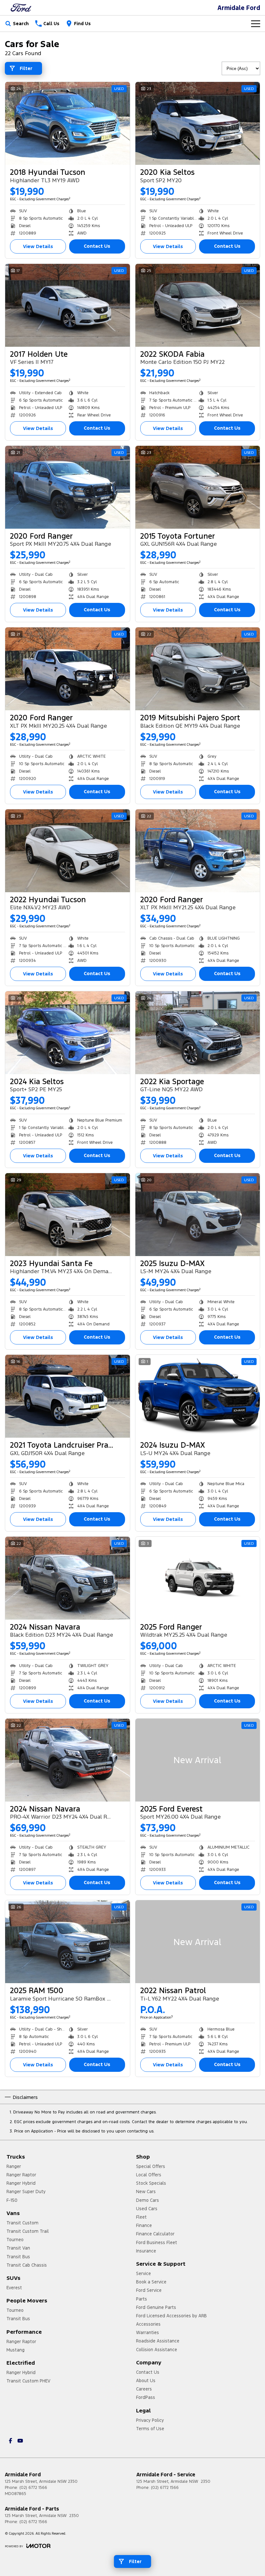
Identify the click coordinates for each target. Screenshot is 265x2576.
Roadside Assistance (158, 2341)
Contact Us (97, 246)
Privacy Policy (150, 2420)
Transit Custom (22, 2223)
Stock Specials (151, 2183)
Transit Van (18, 2248)
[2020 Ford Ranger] (68, 487)
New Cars (146, 2192)
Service (143, 2273)
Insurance (146, 2251)
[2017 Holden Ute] (68, 305)
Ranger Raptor (21, 2175)
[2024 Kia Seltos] (68, 1033)
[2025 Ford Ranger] (198, 1578)
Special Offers (151, 2166)
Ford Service (149, 2290)
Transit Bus (18, 2257)
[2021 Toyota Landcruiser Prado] (68, 1396)
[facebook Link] (11, 2441)
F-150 (12, 2200)
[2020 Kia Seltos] (198, 123)
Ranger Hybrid (21, 2183)
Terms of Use (150, 2429)
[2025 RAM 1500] (68, 1942)
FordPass (146, 2397)
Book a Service (151, 2282)
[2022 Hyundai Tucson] (68, 851)
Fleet (141, 2217)
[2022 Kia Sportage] (198, 1033)
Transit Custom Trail (28, 2231)
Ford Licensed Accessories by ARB (171, 2316)
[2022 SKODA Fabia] (198, 305)
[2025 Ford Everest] (198, 1760)
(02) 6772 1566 (33, 2488)
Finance (144, 2225)
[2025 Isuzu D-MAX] (198, 1215)
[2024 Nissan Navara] (68, 1578)
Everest (14, 2288)
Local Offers (149, 2175)
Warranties (148, 2332)
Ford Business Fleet (157, 2242)
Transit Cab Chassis (27, 2265)
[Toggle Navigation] (256, 24)
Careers (144, 2389)
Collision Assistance (157, 2350)
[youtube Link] (20, 2441)
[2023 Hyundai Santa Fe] (68, 1215)
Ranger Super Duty (26, 2192)
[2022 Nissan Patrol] (198, 1942)
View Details (38, 246)
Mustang (16, 2350)
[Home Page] (21, 8)
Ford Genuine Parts (156, 2307)
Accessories (148, 2324)
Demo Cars (148, 2200)
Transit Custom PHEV (28, 2381)
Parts (142, 2299)
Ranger (14, 2166)
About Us (146, 2381)
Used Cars (147, 2209)
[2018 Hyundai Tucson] (68, 123)
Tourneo (15, 2240)
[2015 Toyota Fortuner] (198, 487)
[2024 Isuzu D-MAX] (198, 1396)
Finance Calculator (155, 2234)
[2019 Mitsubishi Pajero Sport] (198, 669)
